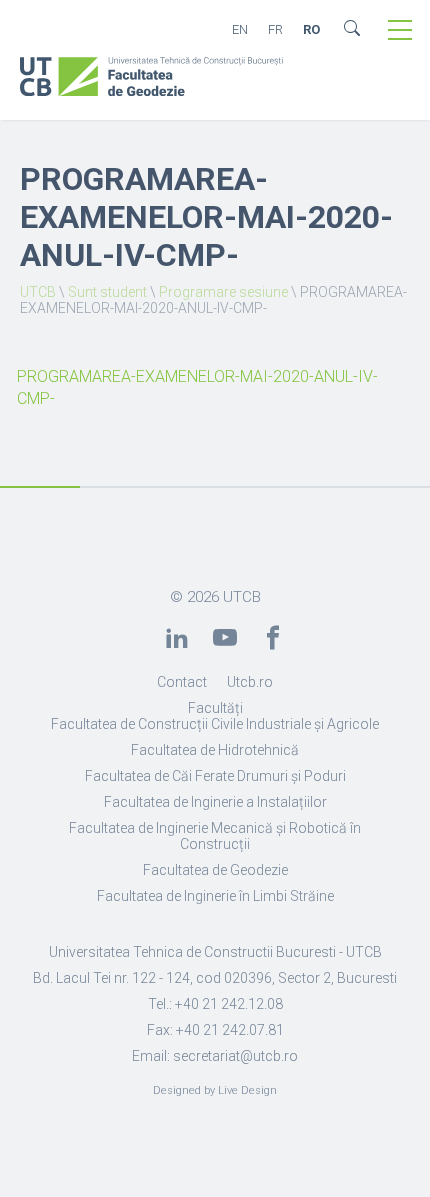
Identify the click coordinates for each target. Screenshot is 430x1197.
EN (240, 29)
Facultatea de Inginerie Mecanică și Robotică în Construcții (215, 836)
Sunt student (107, 292)
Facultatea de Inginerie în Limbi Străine (215, 896)
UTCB (38, 292)
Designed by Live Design (215, 1090)
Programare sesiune (223, 292)
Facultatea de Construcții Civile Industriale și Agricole (215, 724)
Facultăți (215, 708)
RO (311, 29)
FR (275, 29)
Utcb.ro (250, 682)
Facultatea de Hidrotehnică (215, 750)
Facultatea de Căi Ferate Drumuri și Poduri (215, 776)
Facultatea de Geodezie (215, 870)
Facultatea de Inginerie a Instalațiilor (215, 802)
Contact (182, 682)
